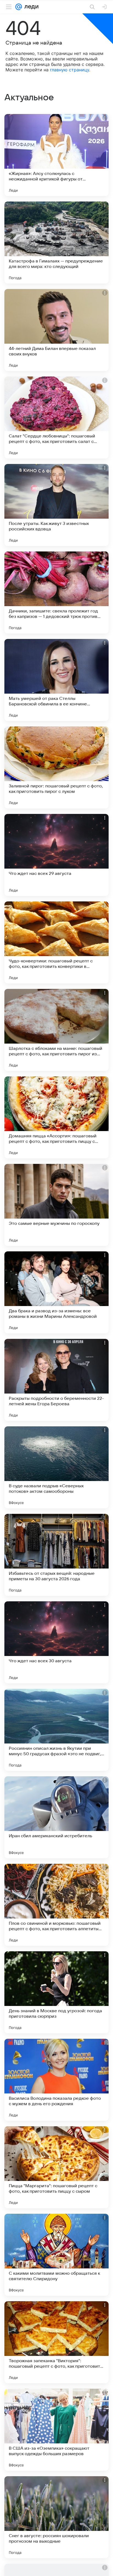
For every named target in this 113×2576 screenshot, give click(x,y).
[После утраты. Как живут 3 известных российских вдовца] (56, 505)
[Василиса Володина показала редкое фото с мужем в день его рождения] (56, 2080)
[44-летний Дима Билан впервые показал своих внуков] (56, 330)
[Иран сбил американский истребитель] (56, 1817)
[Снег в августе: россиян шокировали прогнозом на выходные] (56, 2517)
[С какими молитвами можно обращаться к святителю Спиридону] (56, 2255)
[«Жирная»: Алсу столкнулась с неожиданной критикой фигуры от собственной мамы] (56, 155)
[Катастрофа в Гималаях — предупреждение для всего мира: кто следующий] (56, 243)
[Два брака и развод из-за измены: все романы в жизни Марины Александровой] (56, 1292)
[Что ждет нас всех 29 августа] (56, 855)
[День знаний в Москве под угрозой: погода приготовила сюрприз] (56, 1992)
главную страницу (70, 70)
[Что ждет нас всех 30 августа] (56, 1642)
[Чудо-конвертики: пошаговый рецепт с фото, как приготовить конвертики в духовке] (56, 942)
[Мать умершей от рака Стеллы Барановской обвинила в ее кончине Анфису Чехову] (56, 680)
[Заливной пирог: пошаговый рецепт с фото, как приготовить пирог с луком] (56, 767)
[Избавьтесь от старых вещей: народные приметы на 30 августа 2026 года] (56, 1555)
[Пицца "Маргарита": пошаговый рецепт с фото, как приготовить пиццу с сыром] (56, 2167)
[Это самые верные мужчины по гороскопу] (56, 1205)
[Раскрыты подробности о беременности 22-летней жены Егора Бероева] (56, 1380)
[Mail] (19, 7)
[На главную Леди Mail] (30, 7)
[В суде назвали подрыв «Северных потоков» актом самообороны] (56, 1467)
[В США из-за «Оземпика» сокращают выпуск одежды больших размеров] (56, 2430)
